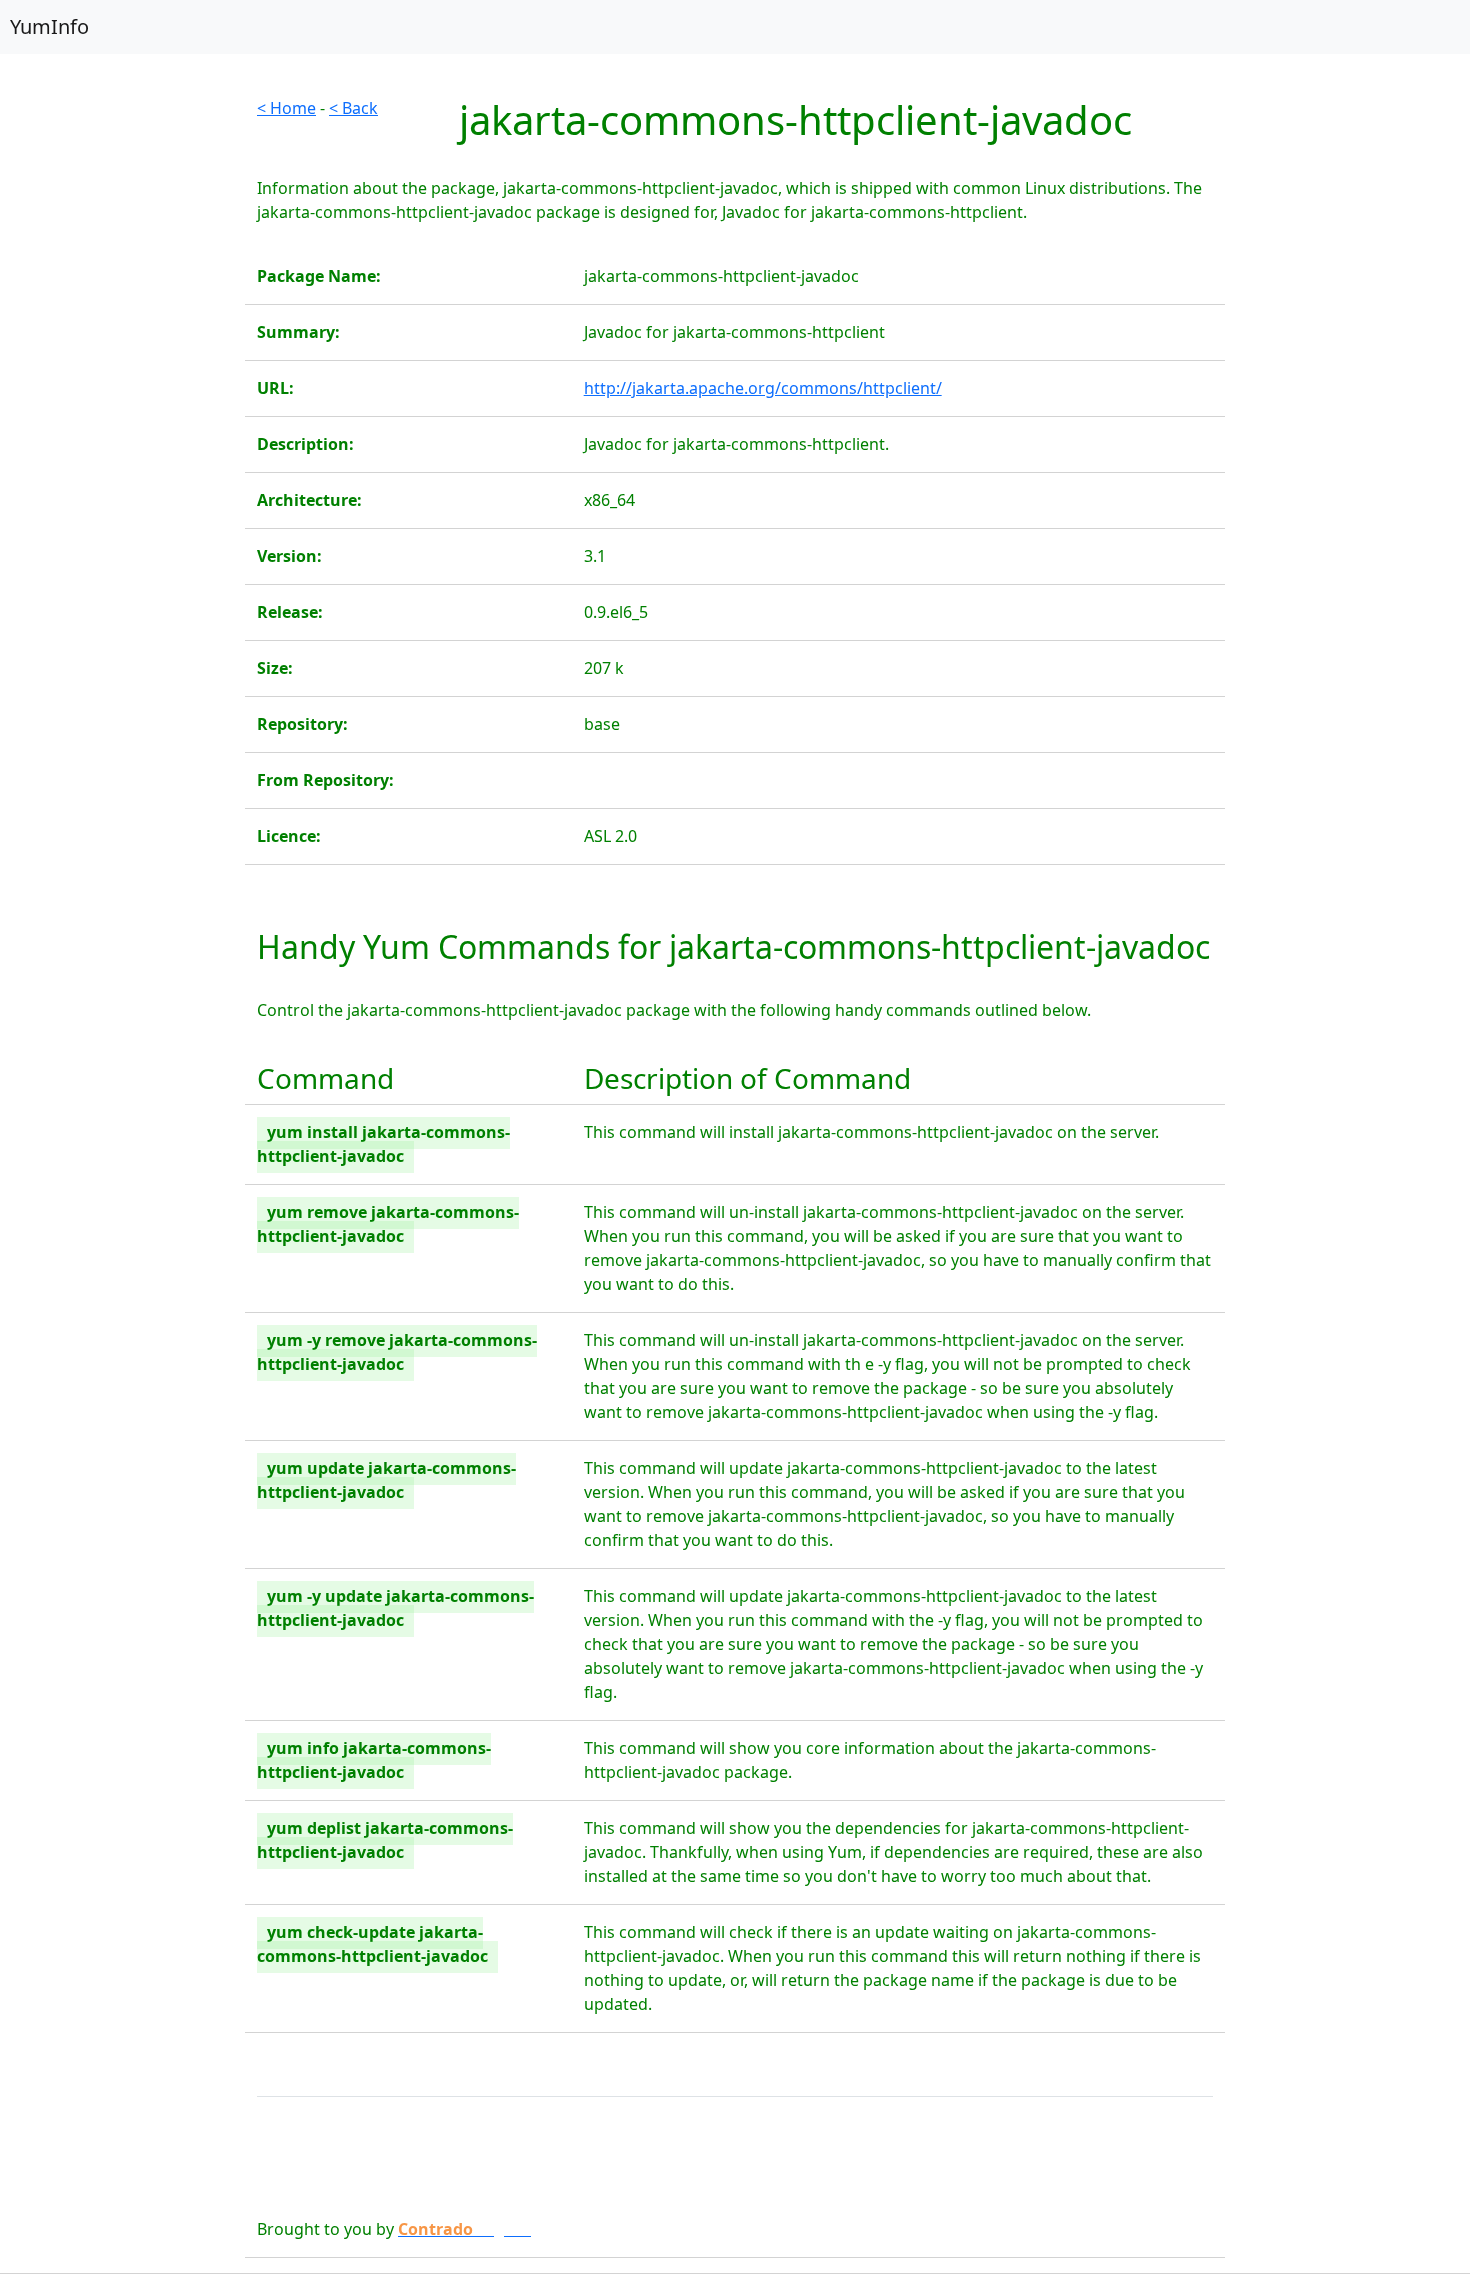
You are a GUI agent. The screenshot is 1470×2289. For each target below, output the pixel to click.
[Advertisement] (122, 396)
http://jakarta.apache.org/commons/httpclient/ (763, 388)
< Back (353, 108)
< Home (286, 108)
